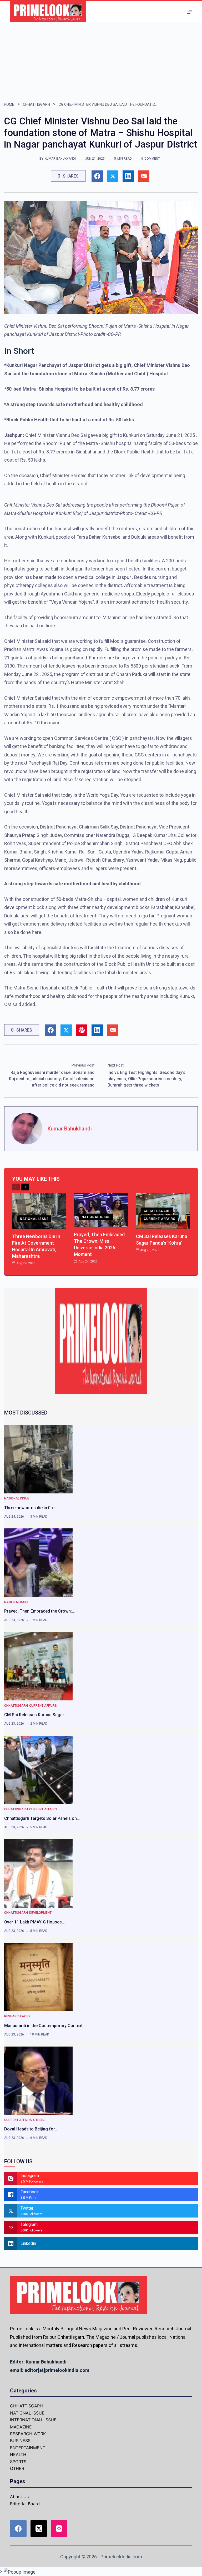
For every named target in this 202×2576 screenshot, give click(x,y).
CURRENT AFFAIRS (160, 1219)
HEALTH (18, 2454)
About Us (19, 2497)
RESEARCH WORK (17, 2016)
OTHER (17, 2468)
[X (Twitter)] (39, 2529)
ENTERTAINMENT (28, 2448)
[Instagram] (59, 2529)
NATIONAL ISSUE (34, 1219)
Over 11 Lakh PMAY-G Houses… (34, 1922)
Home (9, 104)
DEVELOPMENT (40, 1913)
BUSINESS (20, 2441)
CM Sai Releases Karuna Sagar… (36, 1715)
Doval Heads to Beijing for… (31, 2129)
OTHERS (39, 2120)
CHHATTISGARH (36, 104)
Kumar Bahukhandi (60, 159)
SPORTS (18, 2462)
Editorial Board (25, 2504)
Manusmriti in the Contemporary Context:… (45, 2026)
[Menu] (190, 12)
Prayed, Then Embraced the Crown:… (39, 1611)
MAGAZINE (21, 2427)
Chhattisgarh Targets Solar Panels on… (42, 1818)
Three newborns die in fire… (31, 1508)
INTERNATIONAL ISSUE (33, 2420)
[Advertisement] (101, 62)
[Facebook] (18, 2529)
